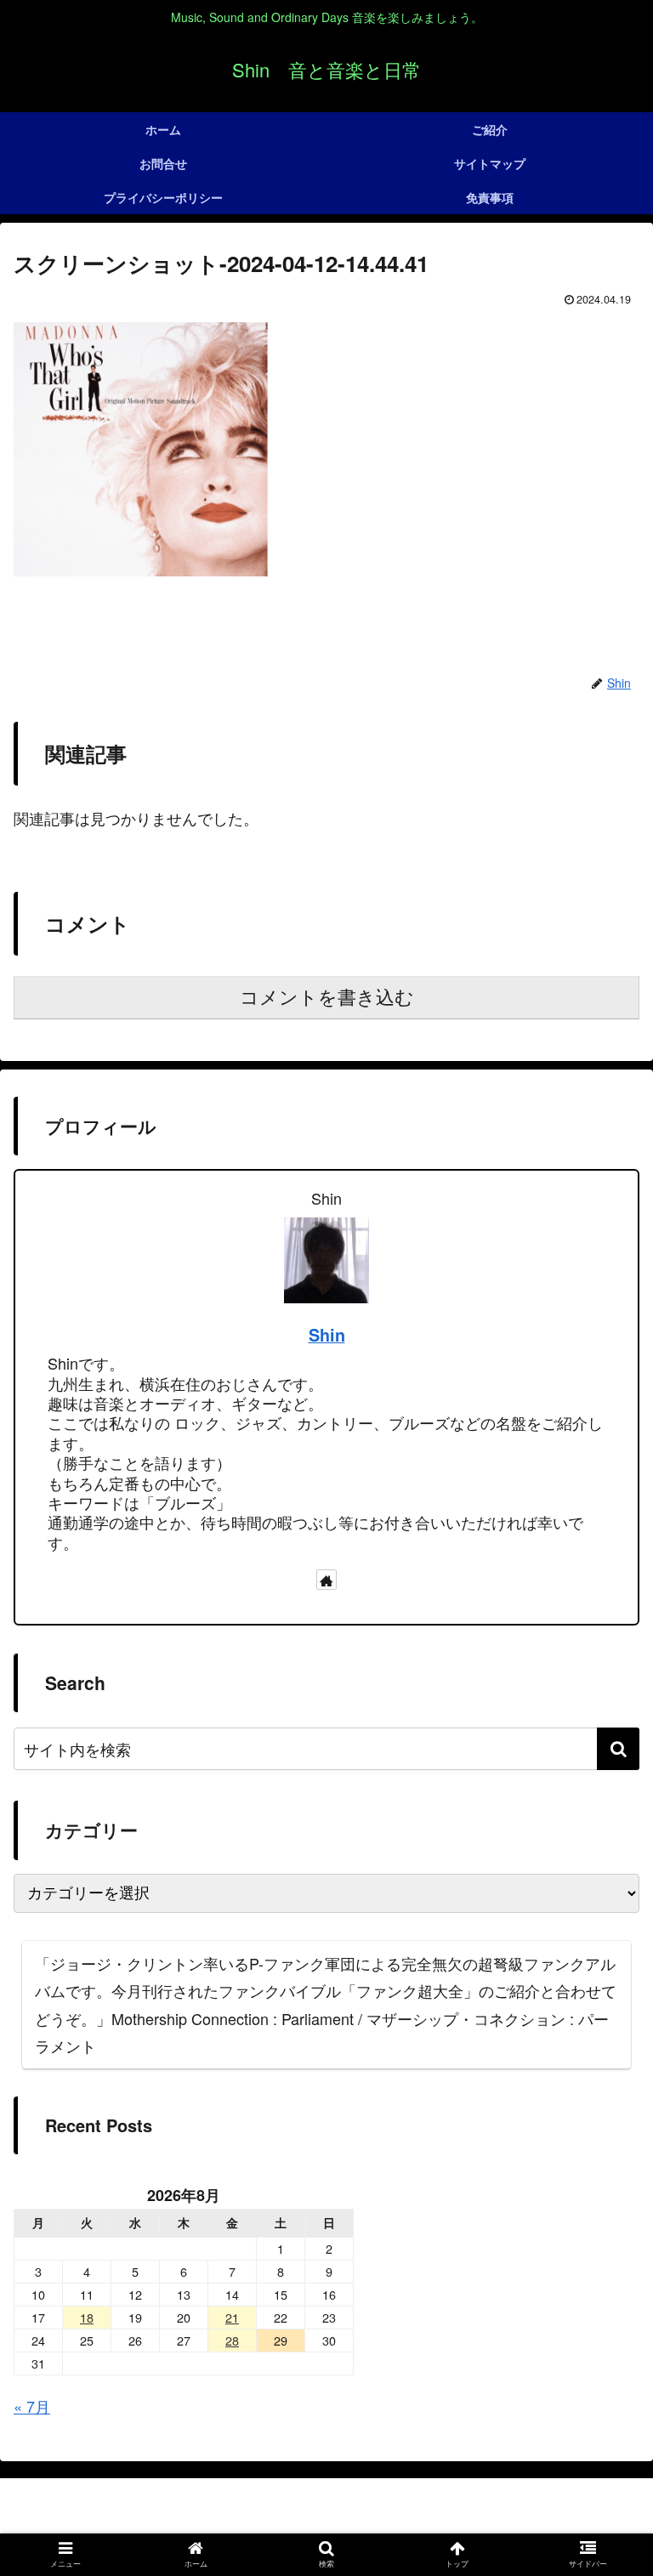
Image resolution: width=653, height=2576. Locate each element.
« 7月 (32, 2406)
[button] (618, 1749)
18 (87, 2317)
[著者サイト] (326, 1580)
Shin (327, 1335)
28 (232, 2340)
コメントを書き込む (327, 998)
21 (232, 2317)
